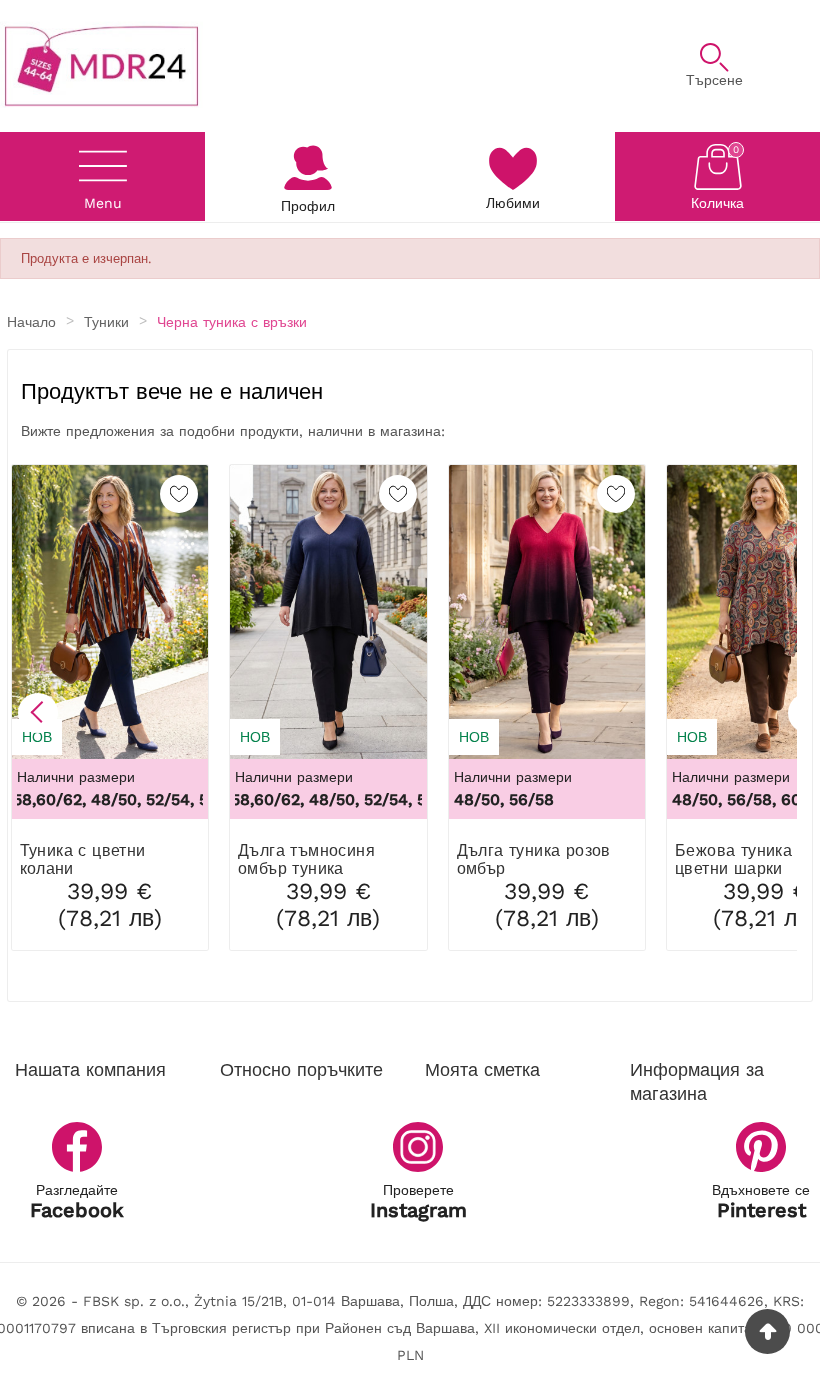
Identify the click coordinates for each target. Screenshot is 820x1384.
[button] (38, 713)
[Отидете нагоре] (767, 1331)
